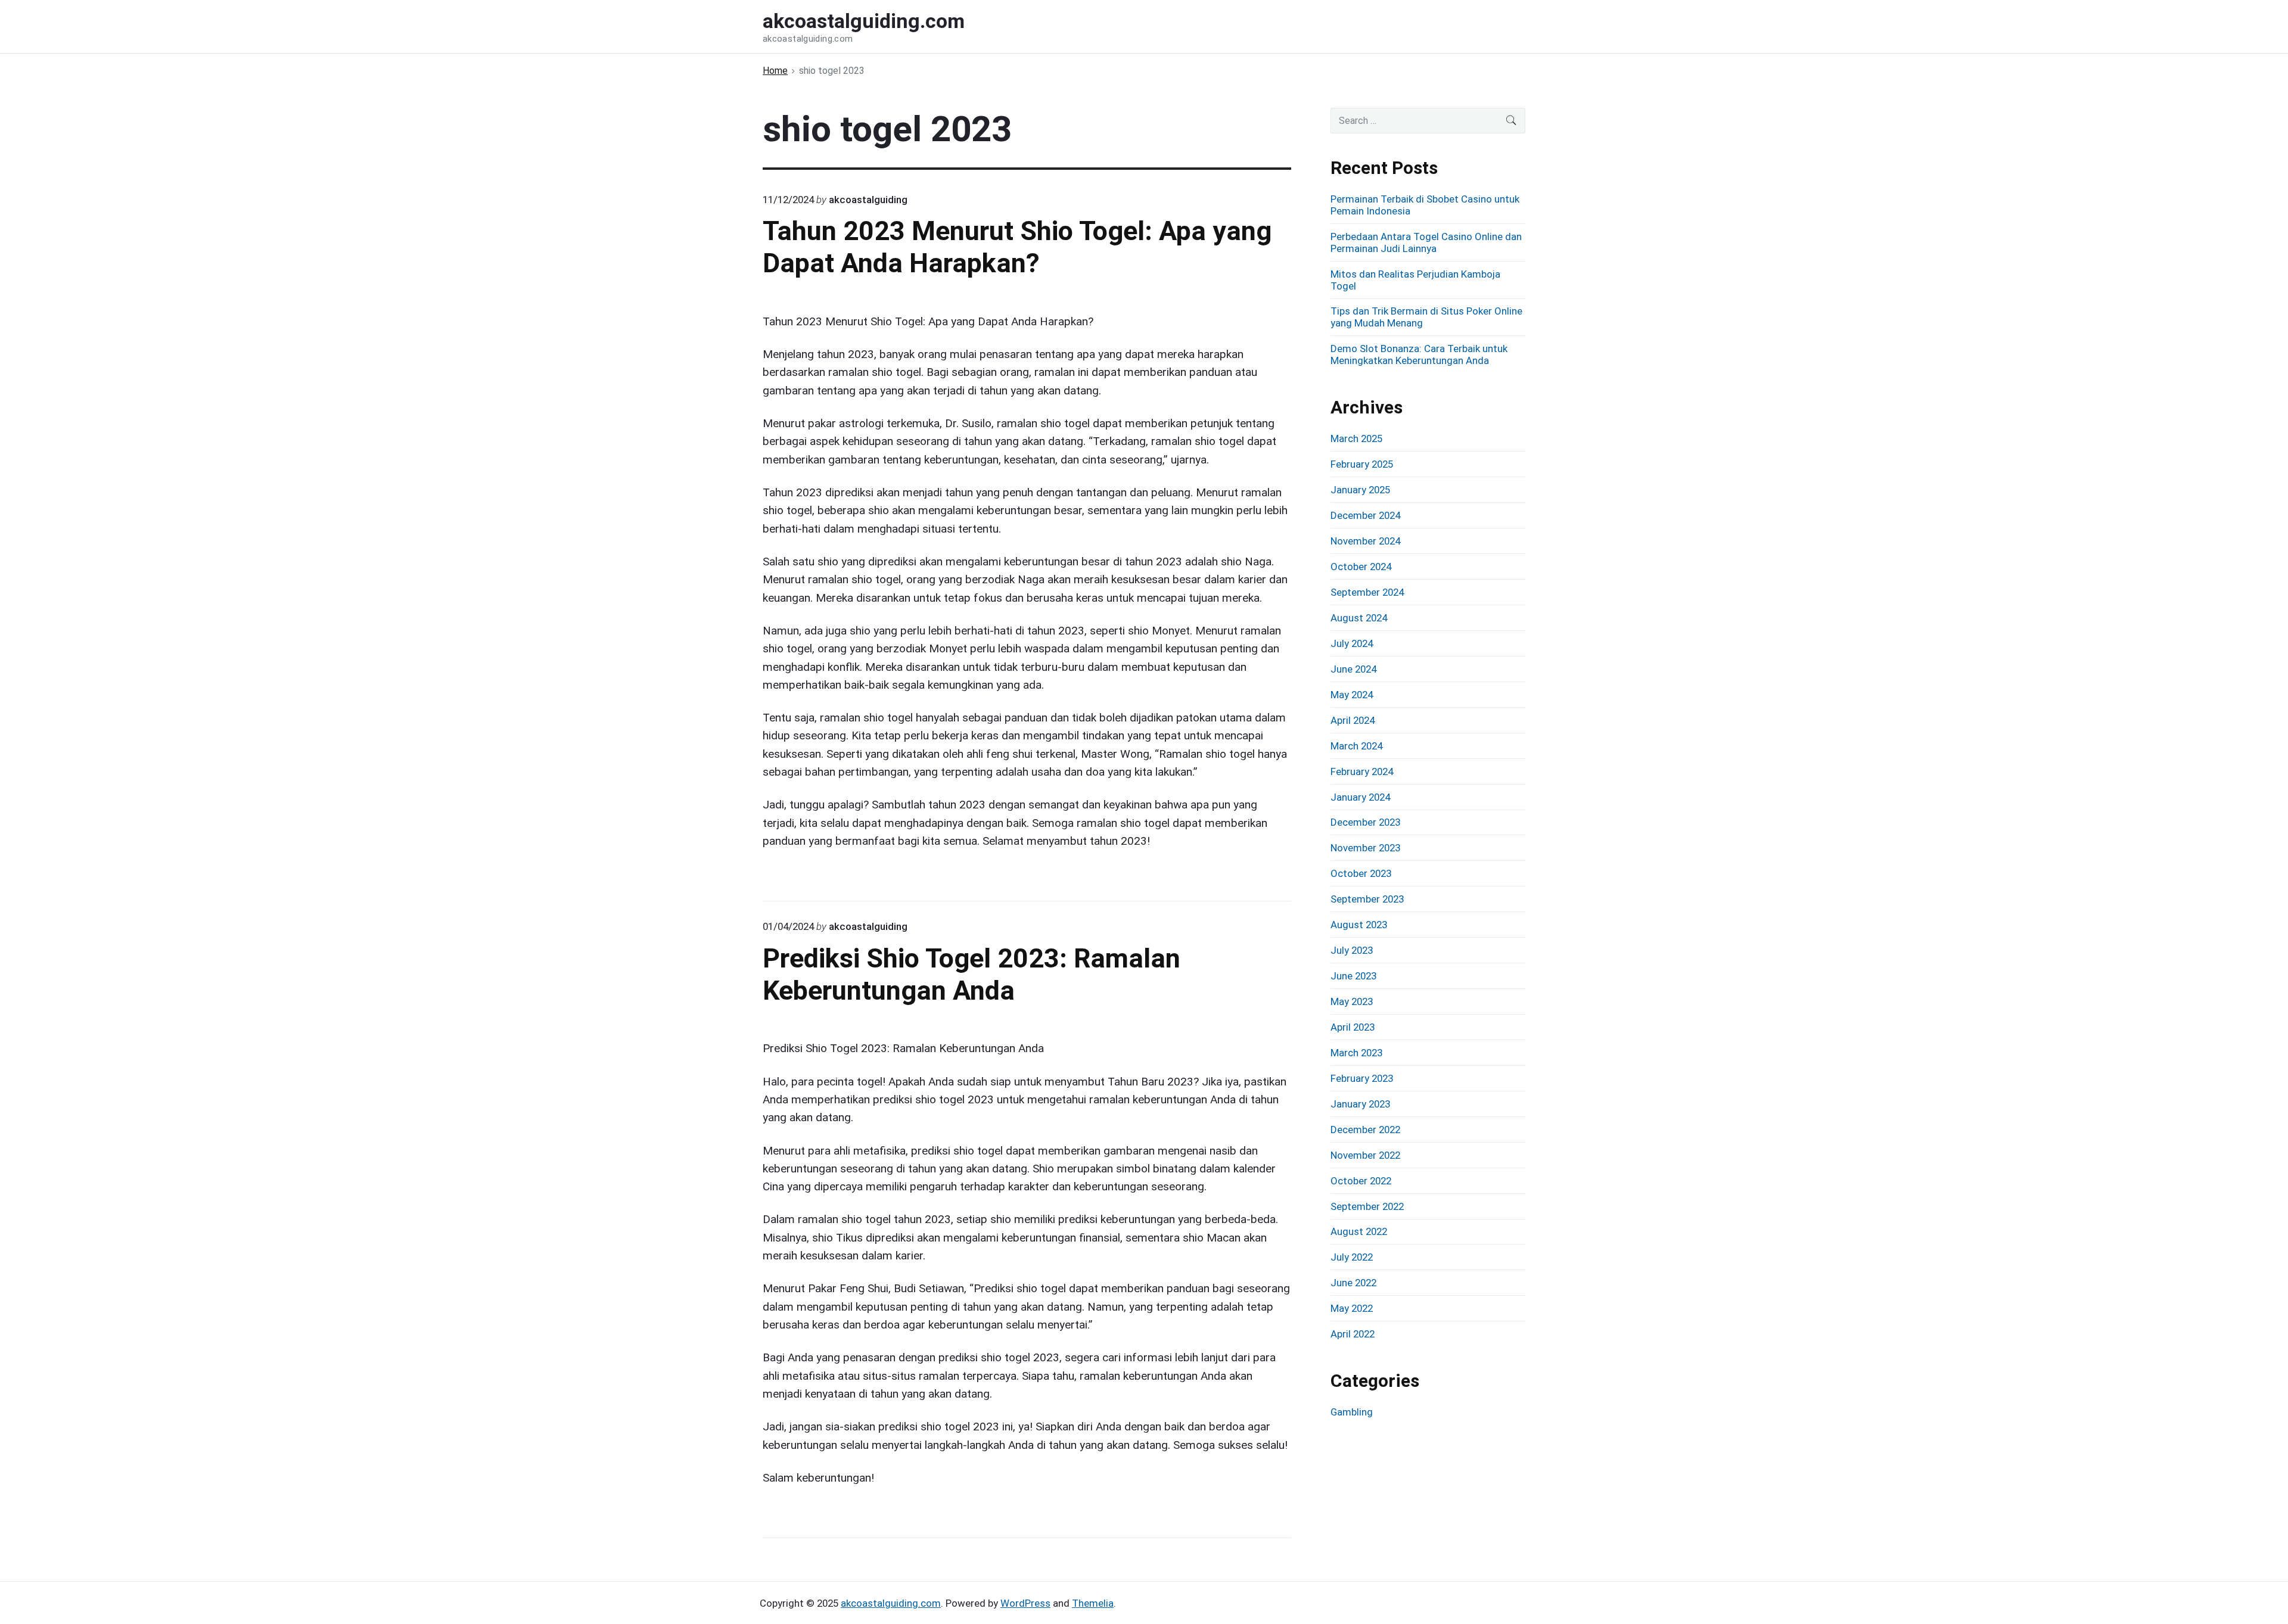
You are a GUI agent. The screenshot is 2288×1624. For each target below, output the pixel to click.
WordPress (1025, 1603)
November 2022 (1365, 1155)
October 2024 (1361, 567)
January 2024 (1360, 797)
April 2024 (1353, 720)
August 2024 (1359, 618)
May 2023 (1352, 1001)
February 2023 (1362, 1078)
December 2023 (1365, 822)
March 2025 (1356, 438)
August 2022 (1359, 1231)
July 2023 (1352, 950)
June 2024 (1353, 669)
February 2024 (1362, 771)
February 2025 (1362, 464)
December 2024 (1365, 515)
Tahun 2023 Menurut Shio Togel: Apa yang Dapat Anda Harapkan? (1017, 247)
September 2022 (1367, 1206)
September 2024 (1367, 592)
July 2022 (1352, 1257)
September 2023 (1367, 899)
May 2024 (1352, 695)
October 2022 (1361, 1181)
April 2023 (1353, 1027)
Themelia (1093, 1603)
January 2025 (1360, 490)
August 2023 (1359, 925)
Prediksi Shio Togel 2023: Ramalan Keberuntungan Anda (972, 974)
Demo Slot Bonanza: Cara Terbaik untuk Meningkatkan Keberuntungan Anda (1419, 354)
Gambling (1352, 1412)
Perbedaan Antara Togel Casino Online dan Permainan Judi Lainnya (1426, 242)
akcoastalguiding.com (891, 1603)
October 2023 (1361, 873)
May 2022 (1352, 1308)
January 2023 (1360, 1104)
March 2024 (1356, 746)
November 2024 (1365, 541)
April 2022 (1353, 1334)
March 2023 (1356, 1053)
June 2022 (1353, 1283)
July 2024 (1352, 643)
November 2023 (1365, 848)
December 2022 (1365, 1130)
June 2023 (1353, 976)
